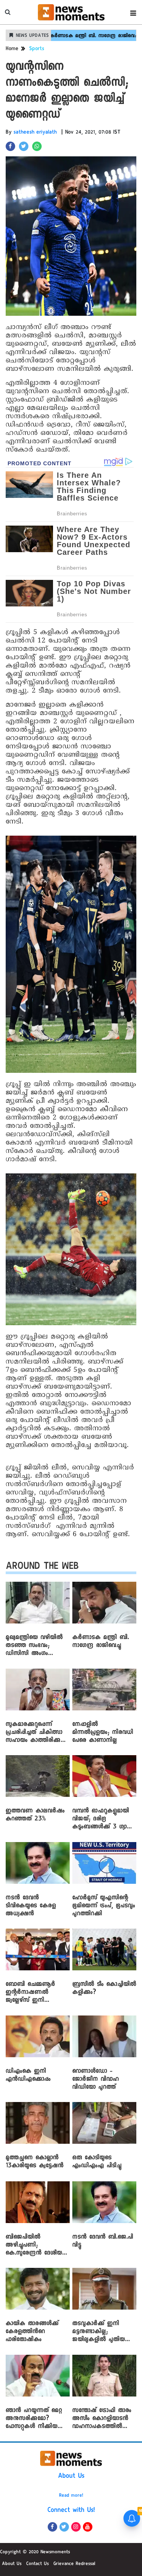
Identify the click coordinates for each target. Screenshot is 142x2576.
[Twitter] (64, 2527)
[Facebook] (52, 2527)
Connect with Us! (71, 2511)
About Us (71, 2477)
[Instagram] (76, 2527)
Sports (37, 49)
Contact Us (37, 2564)
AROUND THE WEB (42, 1567)
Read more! (71, 2496)
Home (12, 49)
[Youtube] (88, 2527)
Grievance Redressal (74, 2564)
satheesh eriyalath (35, 133)
